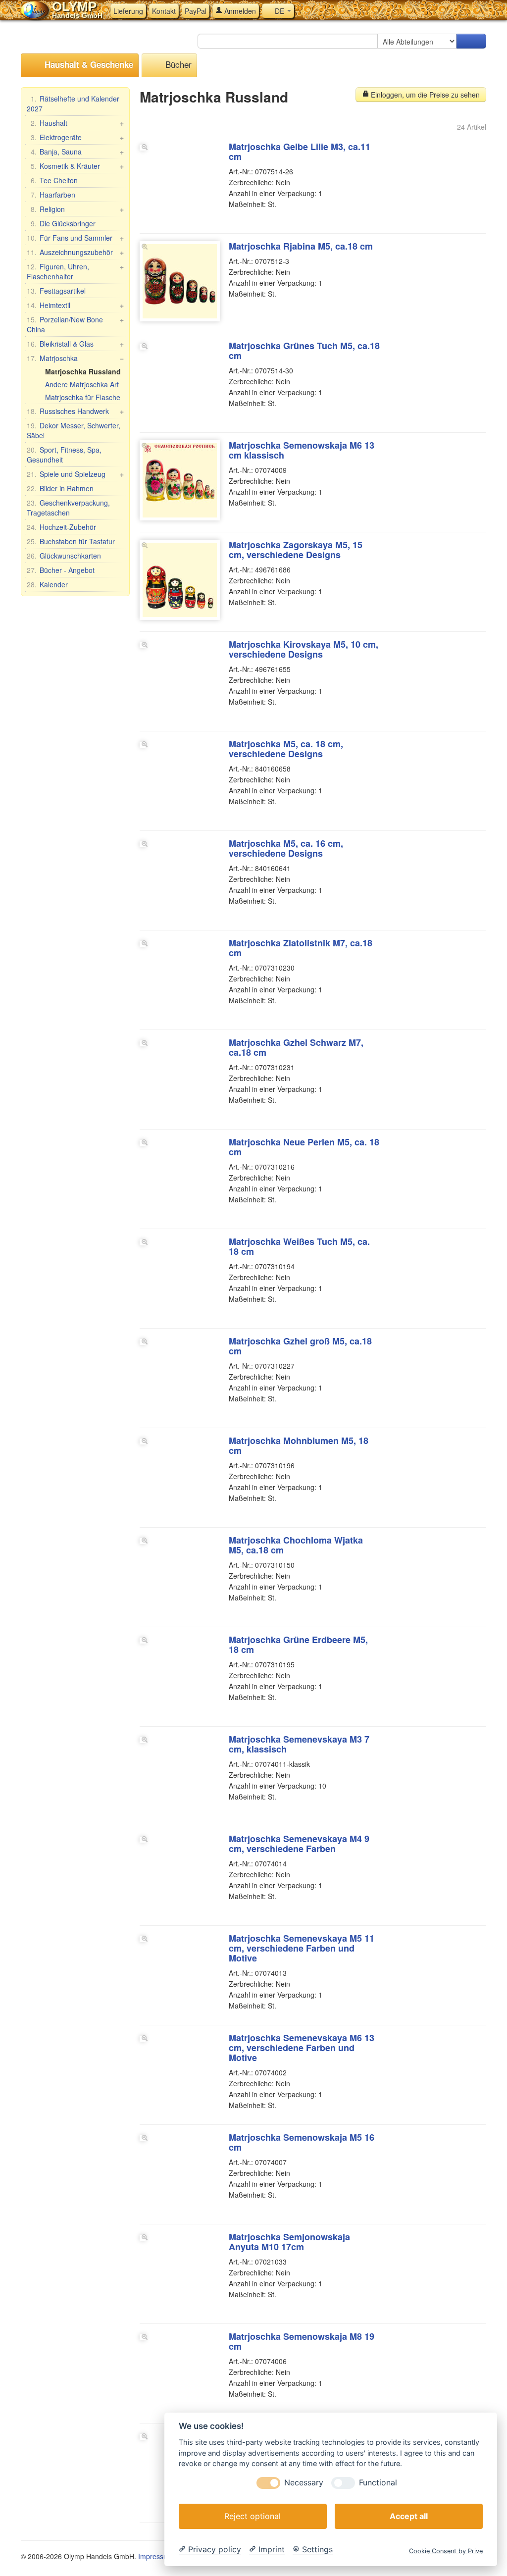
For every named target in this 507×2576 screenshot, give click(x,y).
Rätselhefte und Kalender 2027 (73, 103)
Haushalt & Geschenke (88, 64)
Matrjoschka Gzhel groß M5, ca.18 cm (300, 1346)
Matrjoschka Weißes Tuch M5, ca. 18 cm (299, 1246)
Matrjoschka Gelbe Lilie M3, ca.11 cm (300, 152)
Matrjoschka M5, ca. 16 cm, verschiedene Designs (286, 848)
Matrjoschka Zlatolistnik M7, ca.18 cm (301, 948)
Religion (77, 209)
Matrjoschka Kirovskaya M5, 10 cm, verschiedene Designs (304, 649)
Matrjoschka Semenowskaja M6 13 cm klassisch (302, 450)
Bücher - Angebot (61, 570)
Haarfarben (53, 195)
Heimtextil (75, 305)
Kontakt (164, 11)
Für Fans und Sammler (75, 238)
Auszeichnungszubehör (75, 252)
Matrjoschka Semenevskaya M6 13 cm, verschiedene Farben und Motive (302, 2048)
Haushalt (77, 123)
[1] (471, 41)
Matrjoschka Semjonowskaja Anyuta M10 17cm (289, 2242)
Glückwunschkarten (64, 556)
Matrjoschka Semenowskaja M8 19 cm (302, 2341)
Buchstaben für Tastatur (71, 541)
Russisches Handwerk (75, 411)
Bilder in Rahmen (60, 488)
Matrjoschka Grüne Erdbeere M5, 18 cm (298, 1645)
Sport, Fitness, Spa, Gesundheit (64, 455)
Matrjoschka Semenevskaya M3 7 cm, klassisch (299, 1744)
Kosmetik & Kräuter (77, 166)
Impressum (156, 2556)
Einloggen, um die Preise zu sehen (424, 95)
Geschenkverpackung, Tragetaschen (68, 508)
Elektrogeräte (77, 137)
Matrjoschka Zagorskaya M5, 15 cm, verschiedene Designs (296, 550)
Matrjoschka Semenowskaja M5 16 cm (302, 2142)
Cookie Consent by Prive (446, 2551)
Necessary (304, 2483)
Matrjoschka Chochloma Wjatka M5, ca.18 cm (296, 1545)
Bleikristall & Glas (75, 344)
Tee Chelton (54, 180)
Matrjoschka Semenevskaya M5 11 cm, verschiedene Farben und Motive (302, 1948)
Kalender (47, 584)
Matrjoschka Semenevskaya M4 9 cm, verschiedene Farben (299, 1844)
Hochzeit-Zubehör (61, 527)
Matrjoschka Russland (83, 371)
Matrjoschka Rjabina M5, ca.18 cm (301, 246)
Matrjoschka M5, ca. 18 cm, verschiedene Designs (286, 749)
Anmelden (239, 11)
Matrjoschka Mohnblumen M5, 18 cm (299, 1445)
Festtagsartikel (56, 291)
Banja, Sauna (77, 152)
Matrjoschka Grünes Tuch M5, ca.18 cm (304, 351)
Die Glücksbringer (63, 223)
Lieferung (128, 11)
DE (279, 11)
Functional (378, 2483)
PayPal (196, 11)
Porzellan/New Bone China (75, 324)
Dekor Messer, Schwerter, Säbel (74, 430)
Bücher (177, 64)
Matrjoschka (75, 358)
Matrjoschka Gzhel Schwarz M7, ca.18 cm (296, 1047)
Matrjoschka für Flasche (83, 397)
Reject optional (253, 2516)
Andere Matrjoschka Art (82, 384)
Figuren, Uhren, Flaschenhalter (75, 271)
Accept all (409, 2516)
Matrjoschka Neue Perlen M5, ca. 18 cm (304, 1147)
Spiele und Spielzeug (75, 474)
